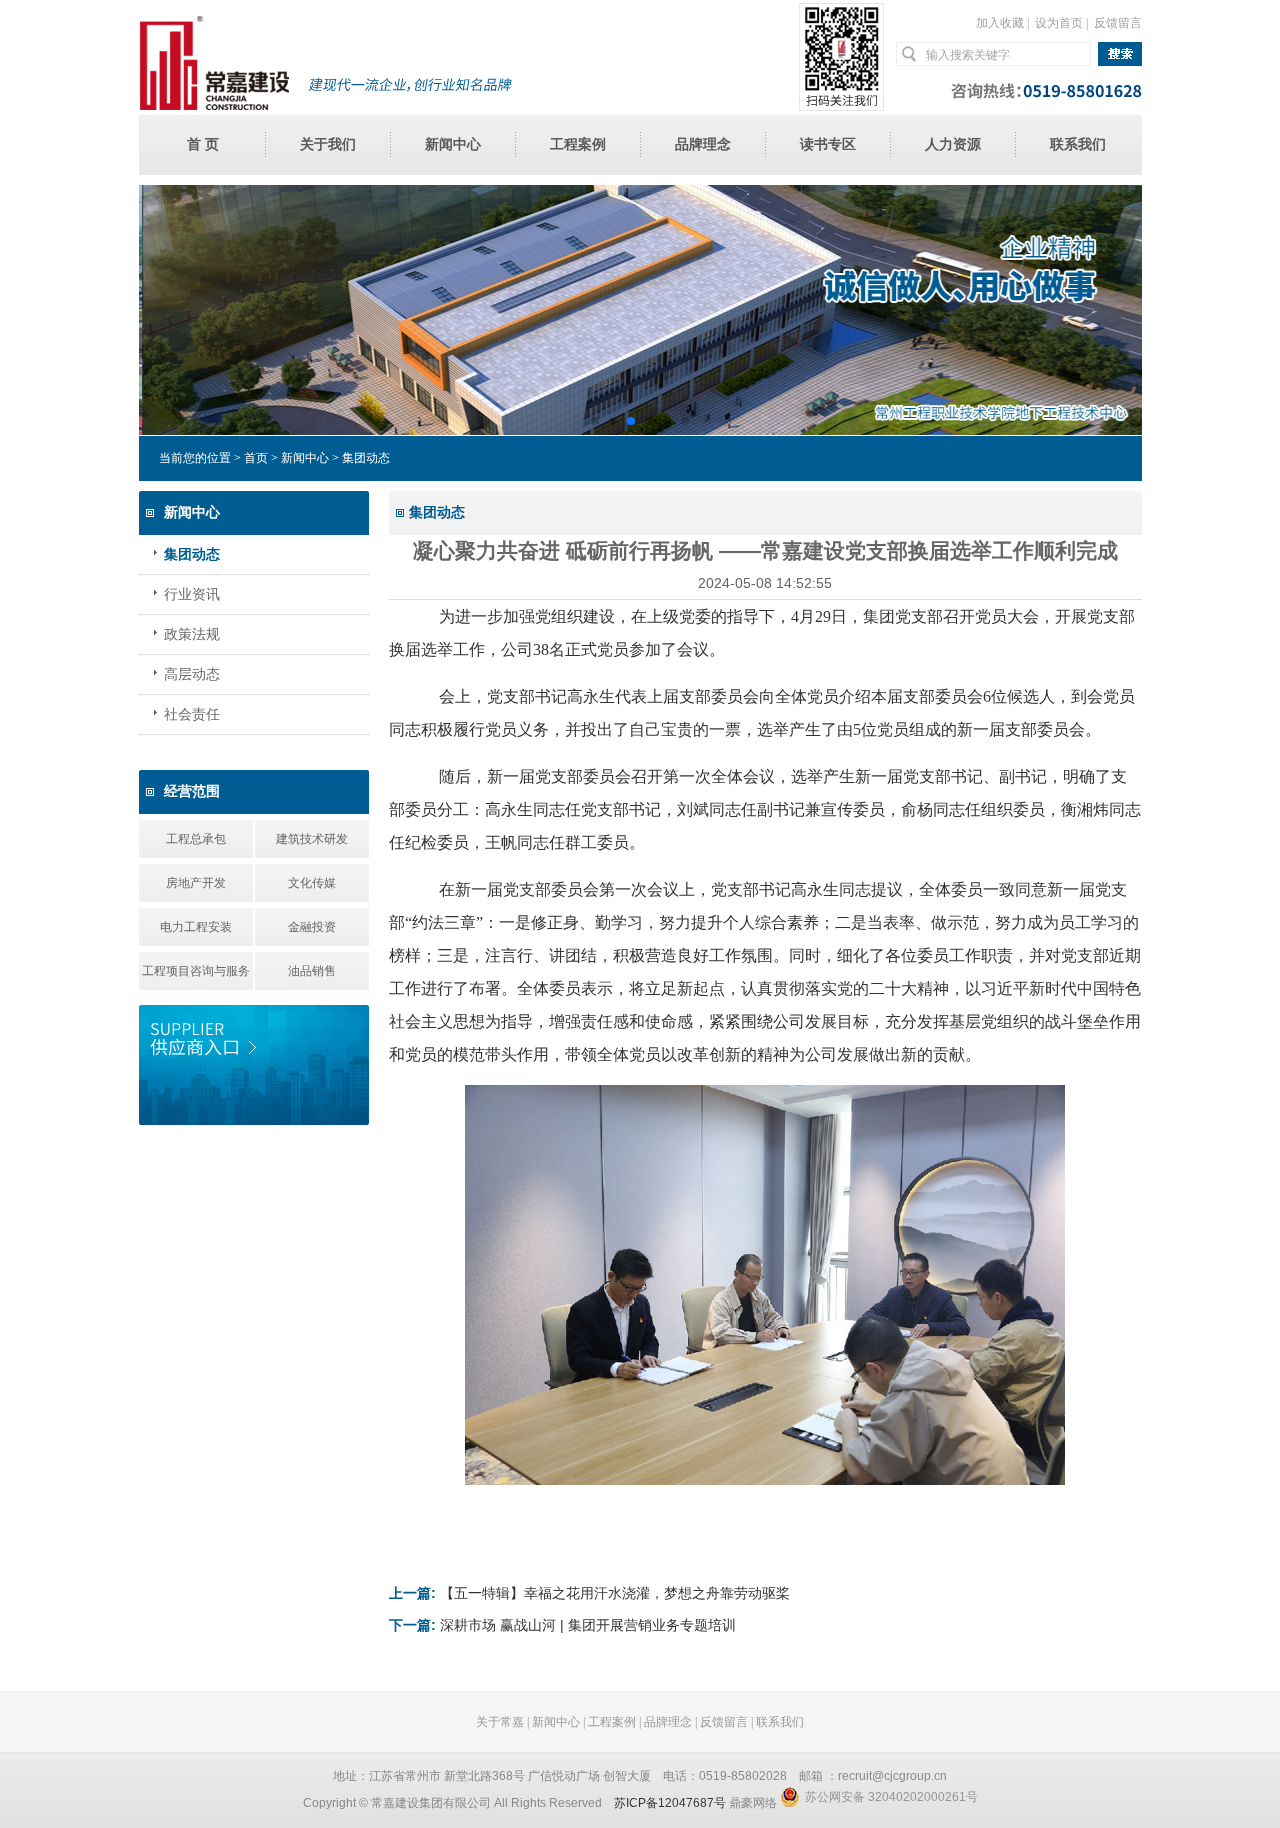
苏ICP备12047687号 (670, 1803)
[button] (595, 421)
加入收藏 (1000, 23)
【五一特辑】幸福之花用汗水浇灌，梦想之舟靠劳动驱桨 (615, 1593)
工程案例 (578, 144)
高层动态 (192, 674)
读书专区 (828, 144)
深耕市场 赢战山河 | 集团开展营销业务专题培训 (588, 1625)
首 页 (203, 144)
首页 (256, 458)
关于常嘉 (500, 1722)
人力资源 (953, 144)
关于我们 (328, 144)
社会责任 (192, 714)
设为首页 (1059, 23)
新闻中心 (453, 144)
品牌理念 (703, 144)
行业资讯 (192, 594)
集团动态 (192, 554)
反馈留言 (1118, 23)
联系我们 (1078, 144)
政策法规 (192, 634)
